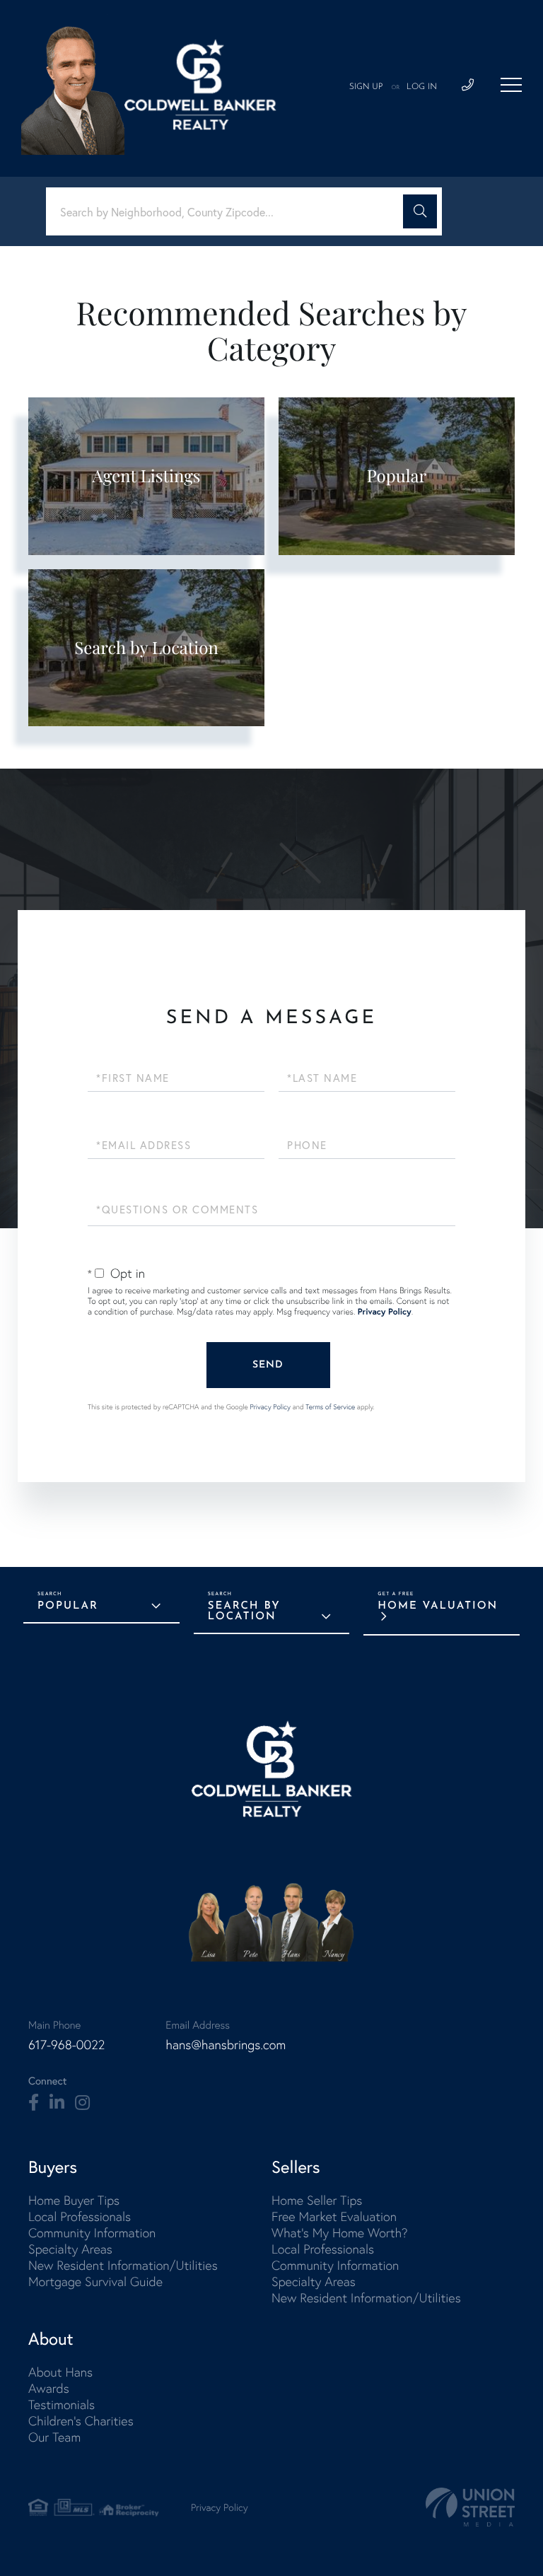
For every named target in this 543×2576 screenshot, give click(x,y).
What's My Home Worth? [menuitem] (340, 2233)
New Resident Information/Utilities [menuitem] (123, 2265)
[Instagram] (82, 2103)
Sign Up (366, 87)
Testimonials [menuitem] (62, 2405)
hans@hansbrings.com (226, 2045)
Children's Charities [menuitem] (81, 2421)
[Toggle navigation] (511, 85)
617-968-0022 (66, 2045)
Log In (422, 87)
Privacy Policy (385, 1312)
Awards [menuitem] (49, 2388)
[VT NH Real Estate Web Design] (470, 2507)
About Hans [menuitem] (60, 2372)
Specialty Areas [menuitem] (70, 2249)
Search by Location (244, 1612)
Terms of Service (330, 1407)
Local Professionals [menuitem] (80, 2216)
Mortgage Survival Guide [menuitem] (95, 2281)
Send (268, 1365)
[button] (420, 211)
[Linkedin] (57, 2103)
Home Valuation (438, 1606)
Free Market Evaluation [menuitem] (334, 2216)
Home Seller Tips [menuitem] (317, 2200)
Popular (68, 1606)
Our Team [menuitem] (54, 2437)
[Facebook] (34, 2103)
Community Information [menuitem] (92, 2233)
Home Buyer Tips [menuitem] (74, 2200)
